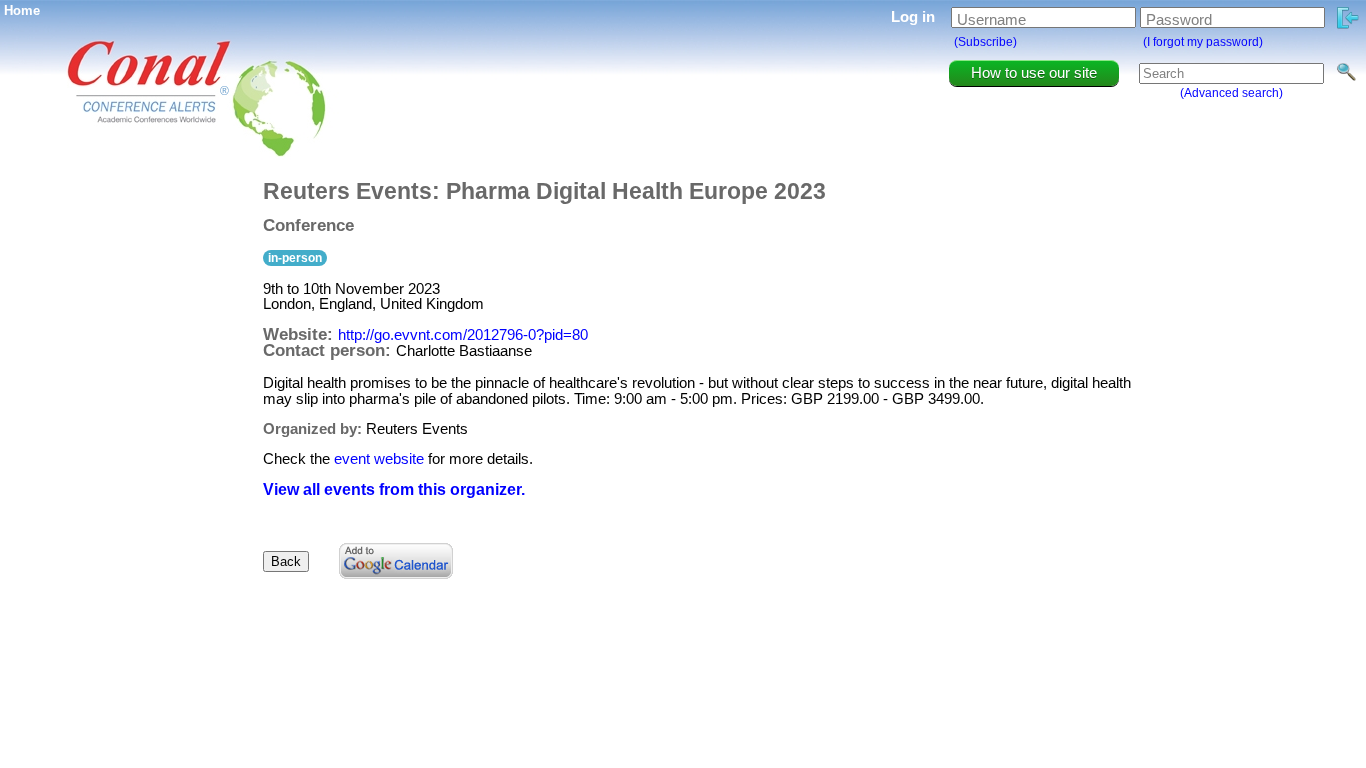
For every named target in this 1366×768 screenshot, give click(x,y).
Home (22, 10)
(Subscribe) (985, 42)
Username (991, 19)
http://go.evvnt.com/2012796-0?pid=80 (463, 334)
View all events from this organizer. (394, 489)
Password (1179, 19)
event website (379, 458)
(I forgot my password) (1203, 42)
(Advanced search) (1231, 93)
